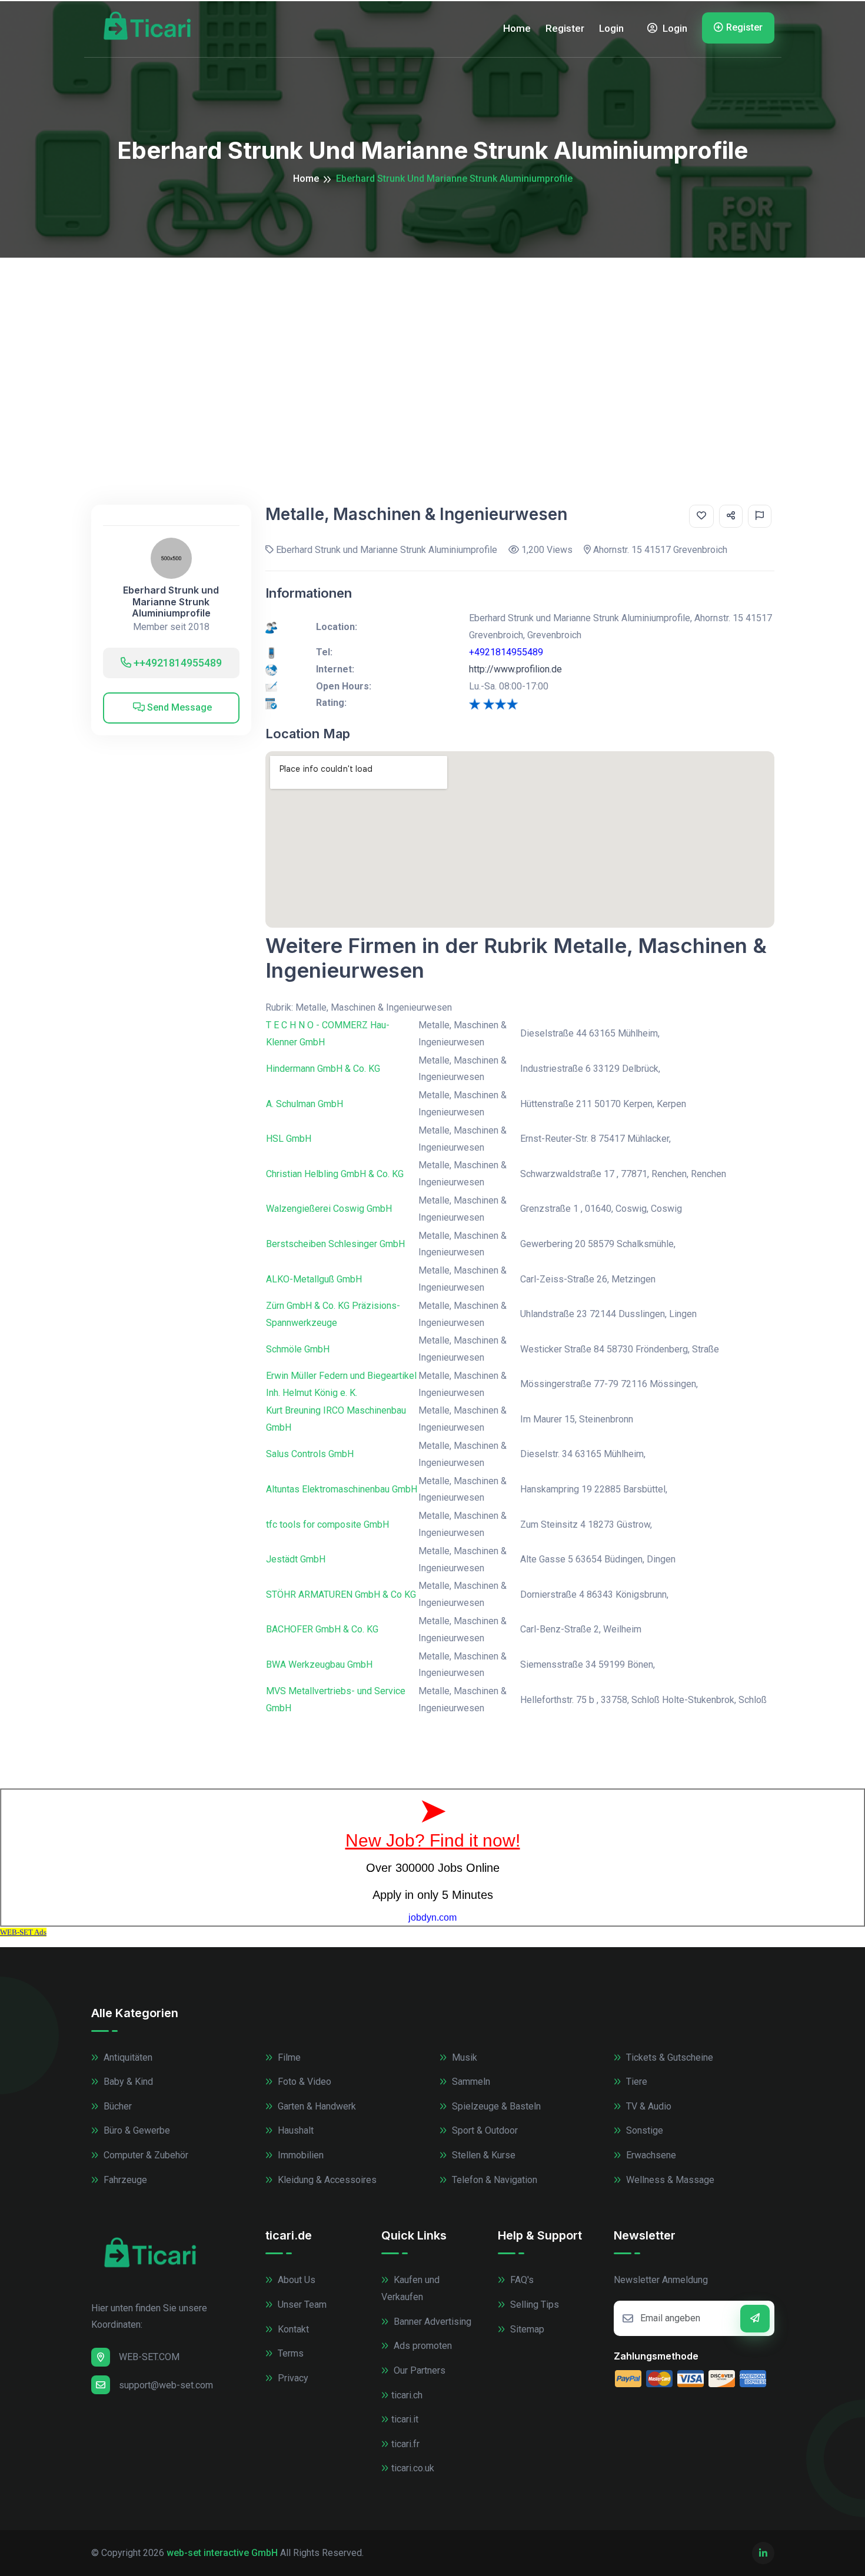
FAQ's (521, 2280)
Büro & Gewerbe (136, 2130)
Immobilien (300, 2155)
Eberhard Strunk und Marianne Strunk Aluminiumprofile (171, 601)
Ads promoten (422, 2346)
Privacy (292, 2378)
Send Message (178, 707)
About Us (295, 2280)
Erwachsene (650, 2155)
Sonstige (643, 2130)
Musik (463, 2057)
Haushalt (295, 2130)
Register (565, 28)
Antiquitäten (127, 2057)
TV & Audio (648, 2106)
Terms (290, 2353)
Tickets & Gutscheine (668, 2057)
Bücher (117, 2106)
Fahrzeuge (124, 2180)
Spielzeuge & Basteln (495, 2106)
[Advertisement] (432, 346)
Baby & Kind (127, 2082)
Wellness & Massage (669, 2180)
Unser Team (301, 2305)
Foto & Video (303, 2082)
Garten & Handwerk (316, 2106)
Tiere (636, 2082)
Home (517, 28)
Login (611, 28)
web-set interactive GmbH (222, 2553)
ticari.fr (405, 2444)
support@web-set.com (166, 2385)
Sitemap (526, 2329)
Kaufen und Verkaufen (410, 2288)
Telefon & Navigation (493, 2180)
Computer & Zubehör (145, 2155)
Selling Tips (533, 2305)
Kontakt (292, 2329)
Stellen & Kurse (483, 2155)
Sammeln (470, 2082)
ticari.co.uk (413, 2468)
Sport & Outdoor (484, 2130)
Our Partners (418, 2370)
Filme (288, 2057)
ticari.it (405, 2419)
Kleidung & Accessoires (326, 2180)
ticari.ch (407, 2395)
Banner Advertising (431, 2322)
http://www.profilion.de (515, 669)
